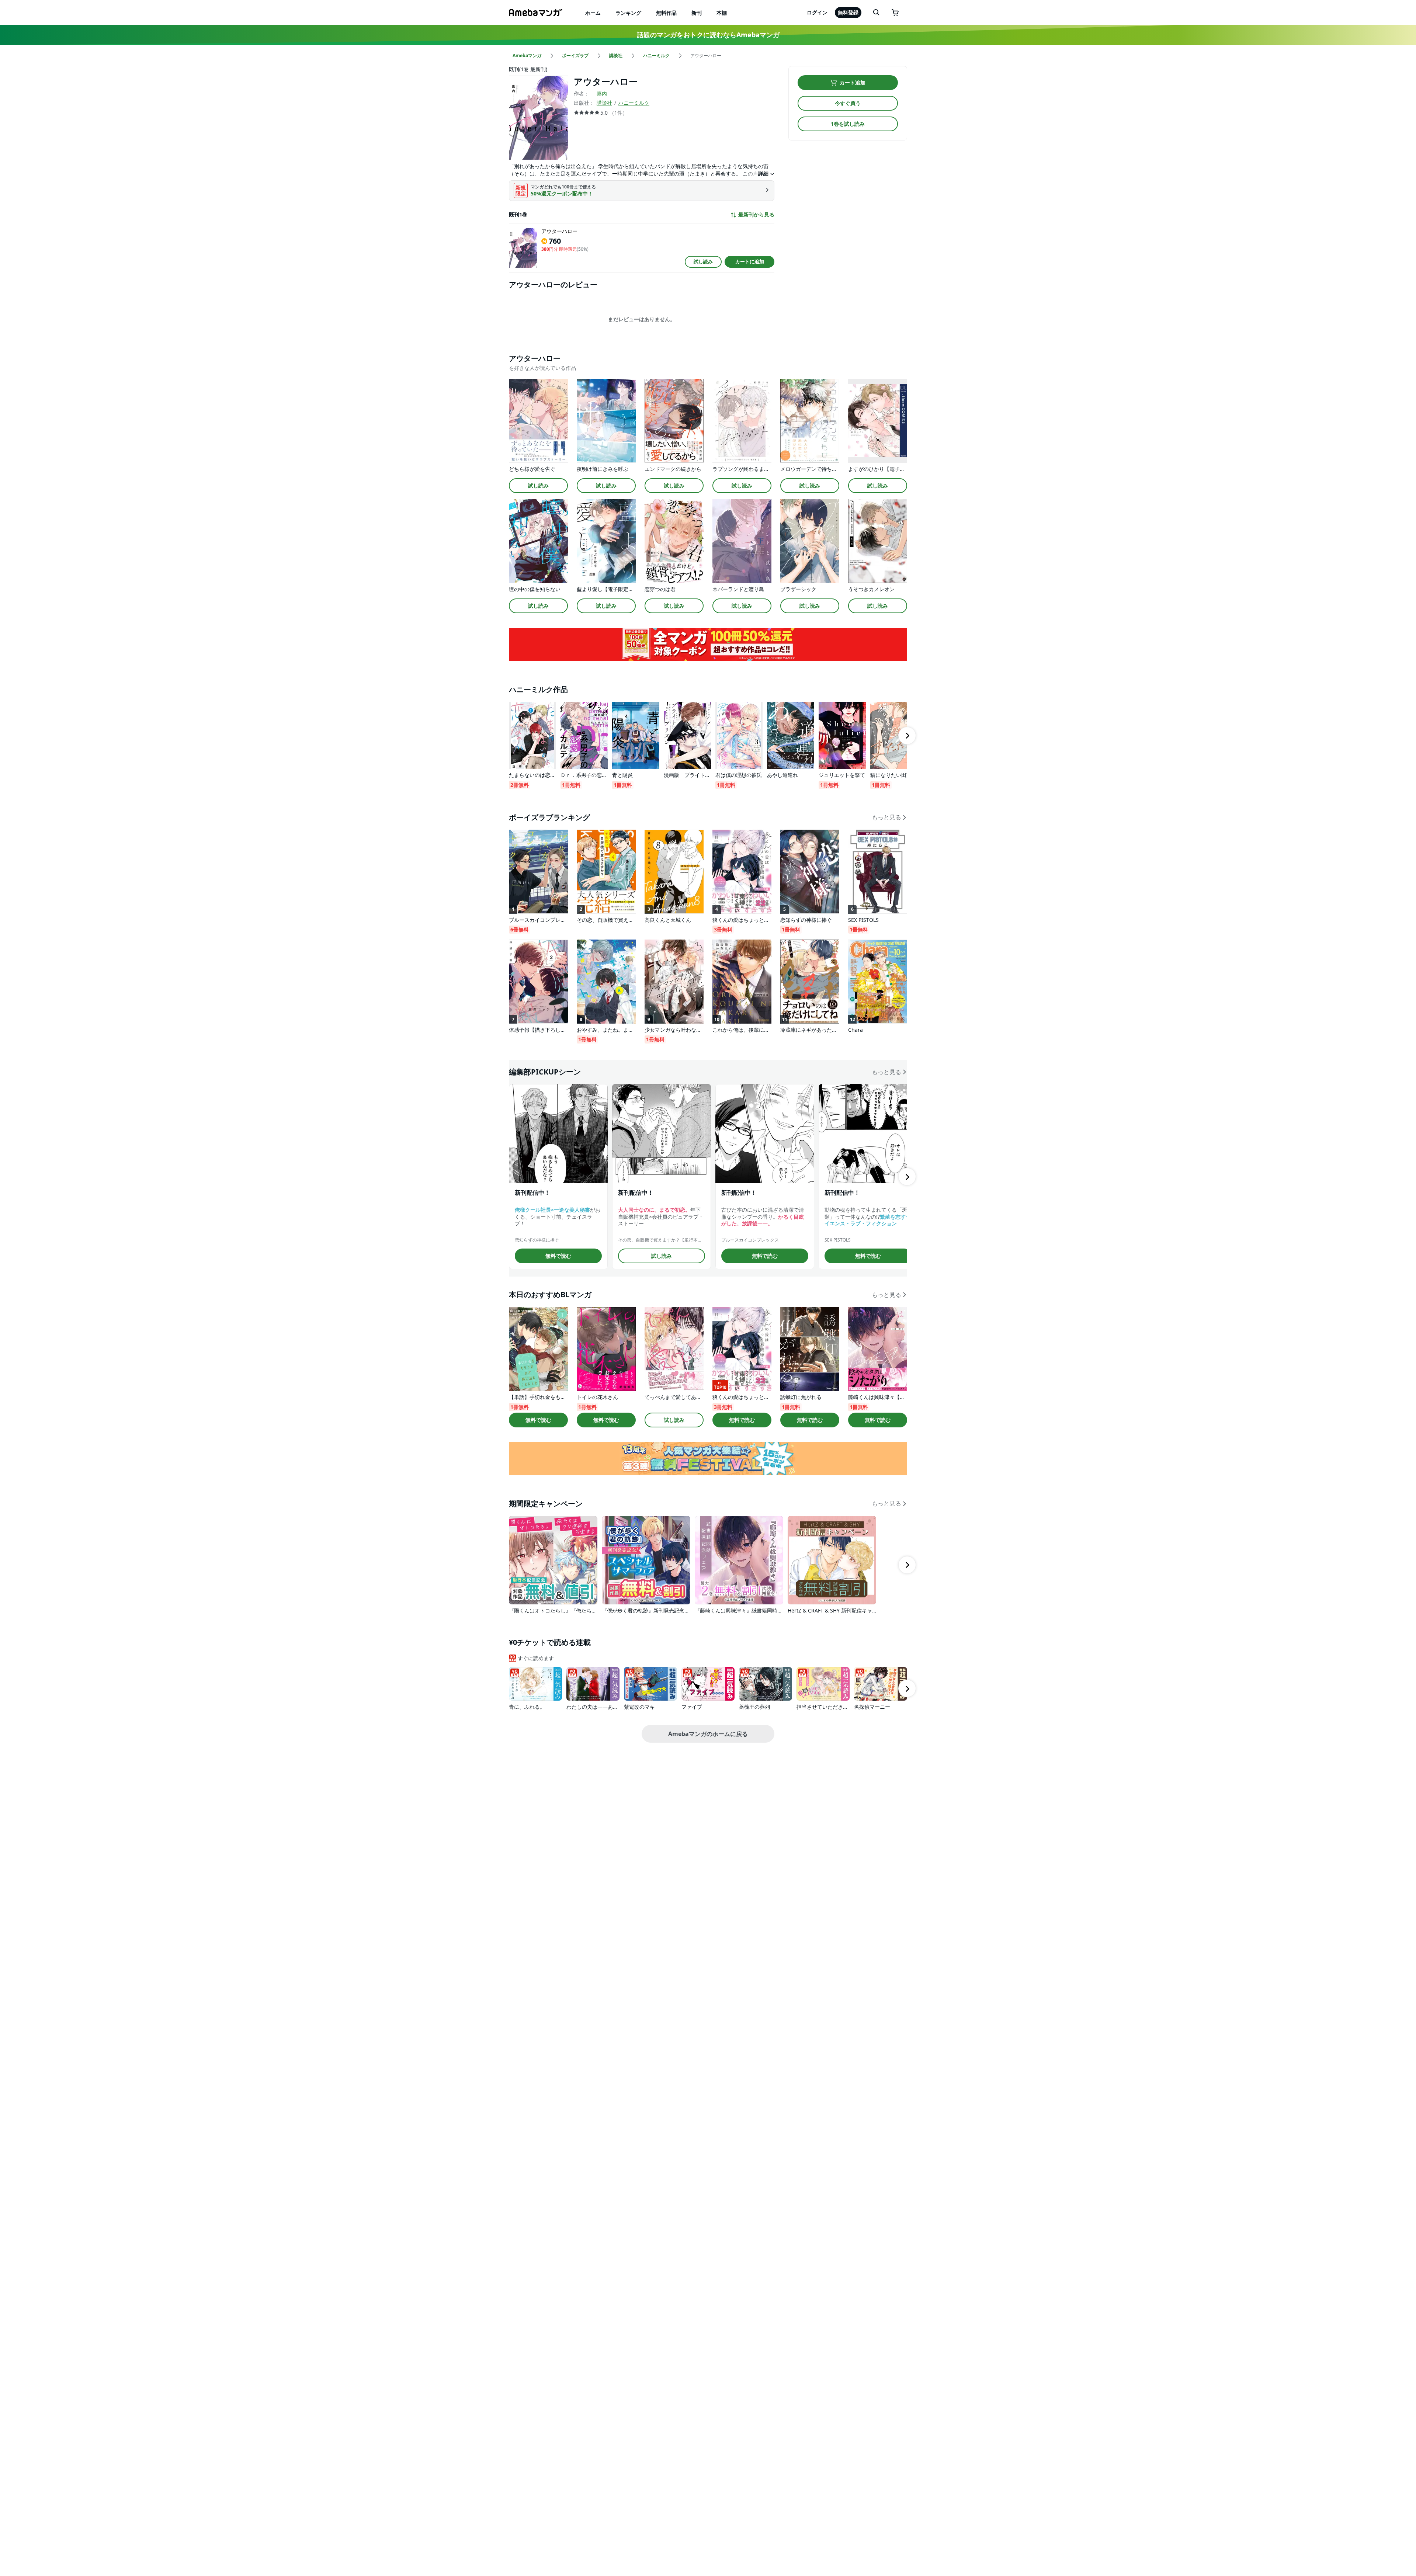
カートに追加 (750, 261)
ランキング (628, 13)
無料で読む (558, 1256)
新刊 (697, 13)
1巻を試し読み (848, 124)
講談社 (604, 103)
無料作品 (666, 13)
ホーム (593, 13)
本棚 (722, 13)
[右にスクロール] (907, 736)
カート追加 (853, 82)
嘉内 (602, 93)
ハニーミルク (634, 103)
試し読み (703, 261)
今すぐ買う (848, 103)
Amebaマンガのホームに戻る (708, 1734)
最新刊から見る (756, 215)
